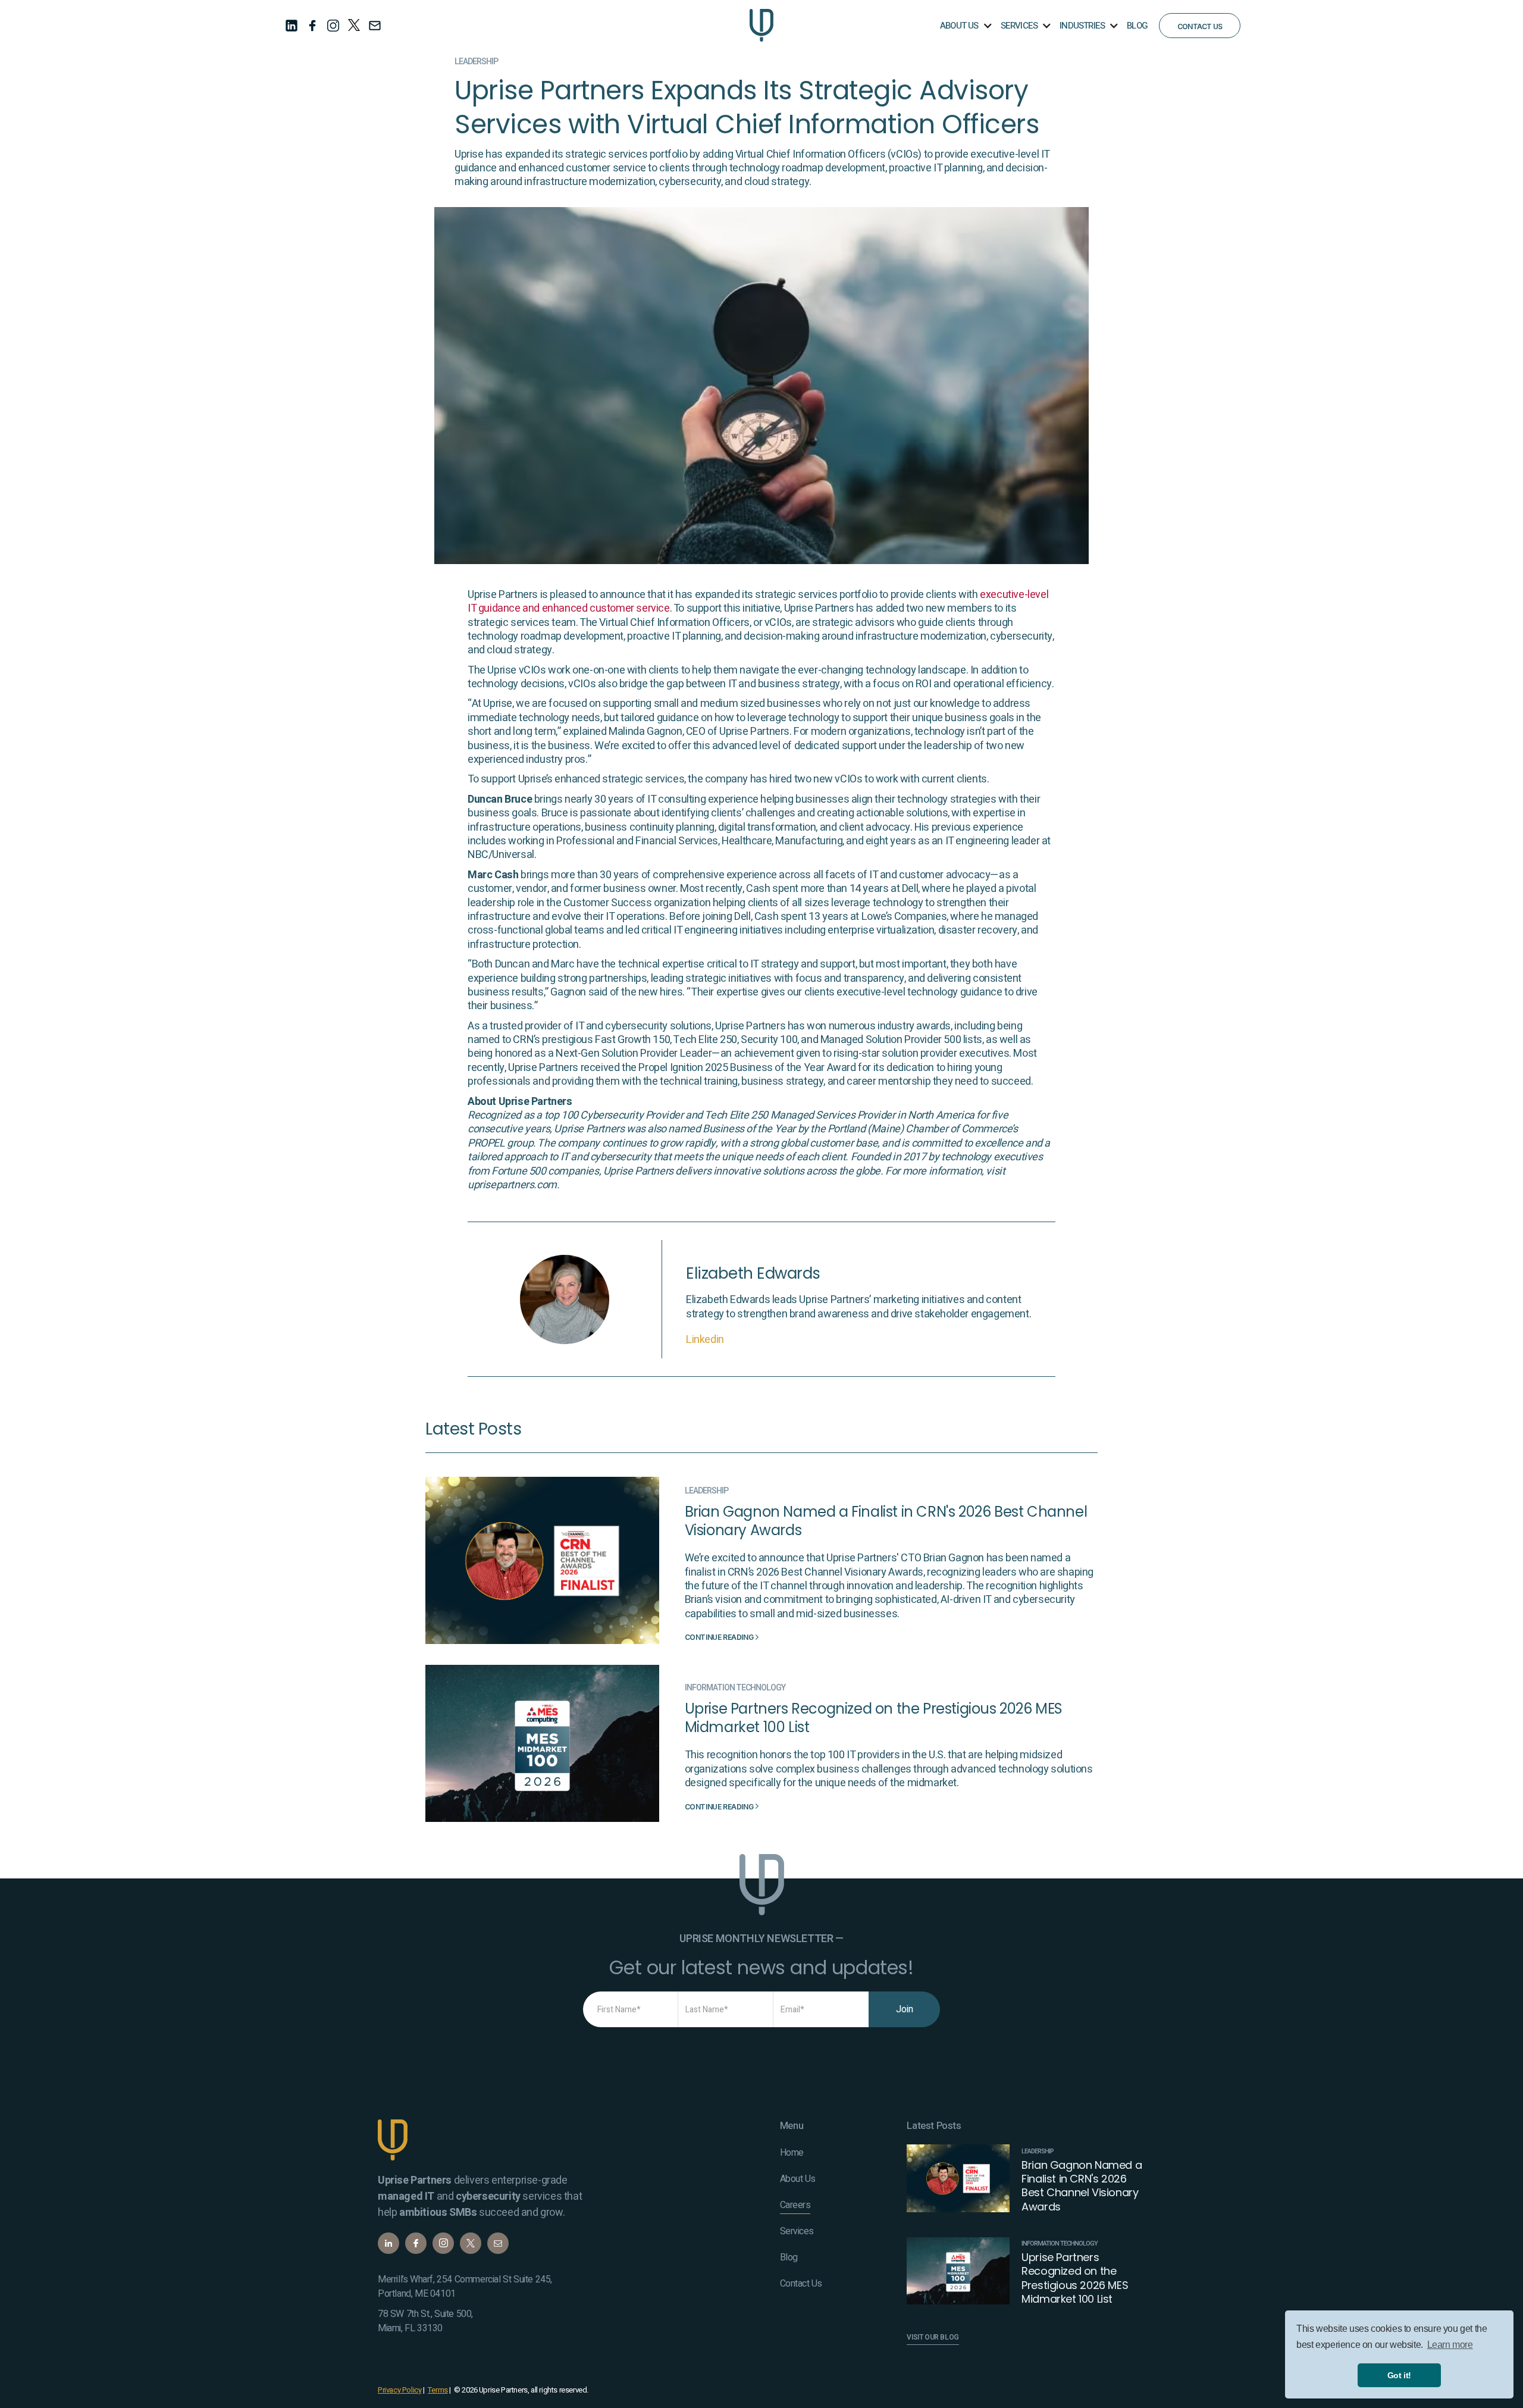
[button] (965, 25)
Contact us (1200, 26)
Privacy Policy (399, 2390)
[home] (761, 25)
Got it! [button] (1399, 2375)
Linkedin (705, 1340)
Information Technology (735, 1688)
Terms (438, 2390)
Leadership (476, 62)
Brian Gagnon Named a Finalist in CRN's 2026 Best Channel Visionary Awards (886, 1521)
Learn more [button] (1450, 2345)
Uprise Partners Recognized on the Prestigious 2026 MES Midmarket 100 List (874, 1718)
